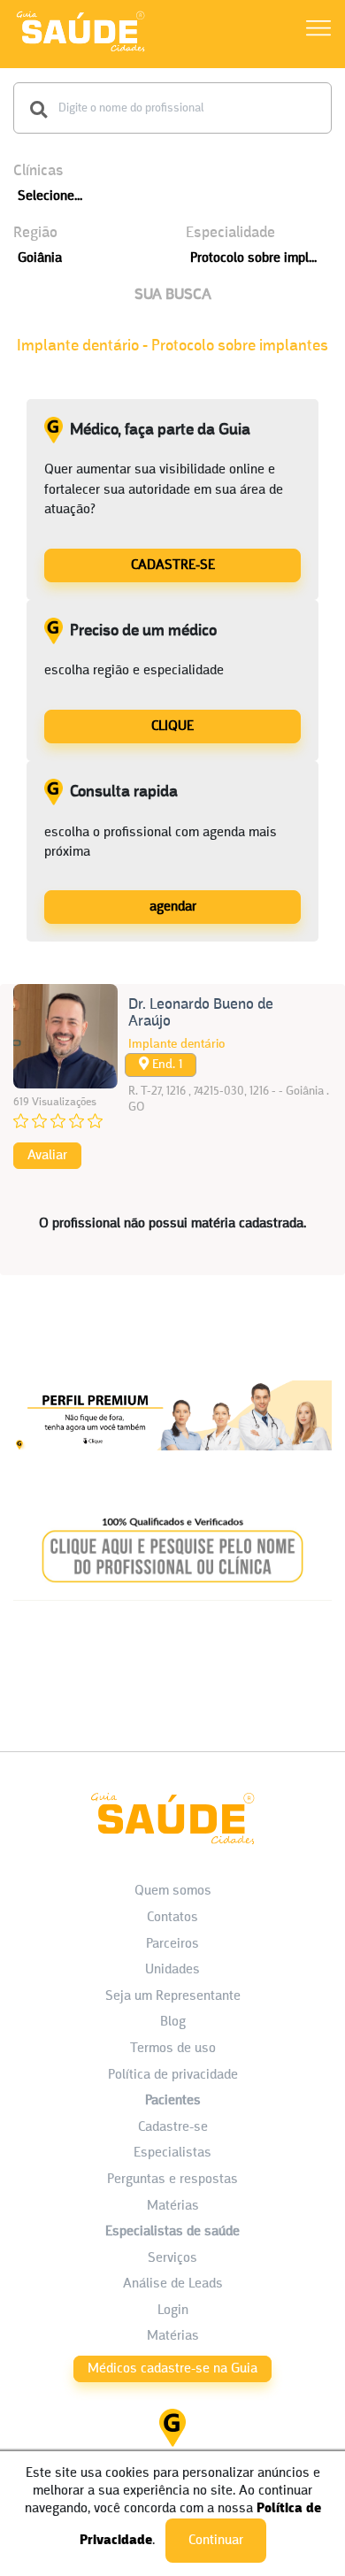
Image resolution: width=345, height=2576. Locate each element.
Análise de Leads (173, 2284)
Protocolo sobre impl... (253, 258)
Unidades (172, 1970)
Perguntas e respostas (172, 2180)
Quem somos (173, 1891)
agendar (173, 907)
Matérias (173, 2206)
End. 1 (165, 1065)
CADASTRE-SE (173, 565)
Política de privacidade (173, 2075)
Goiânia (40, 258)
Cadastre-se (173, 2127)
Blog (173, 2022)
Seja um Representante (173, 1996)
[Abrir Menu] (318, 31)
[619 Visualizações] (65, 1036)
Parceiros (172, 1944)
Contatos (172, 1918)
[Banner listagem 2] (172, 1605)
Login (173, 2311)
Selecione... (50, 196)
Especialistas (172, 2153)
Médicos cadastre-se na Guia (172, 2369)
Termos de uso (173, 2049)
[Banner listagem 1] (172, 1466)
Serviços (172, 2258)
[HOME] (80, 51)
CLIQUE (172, 727)
